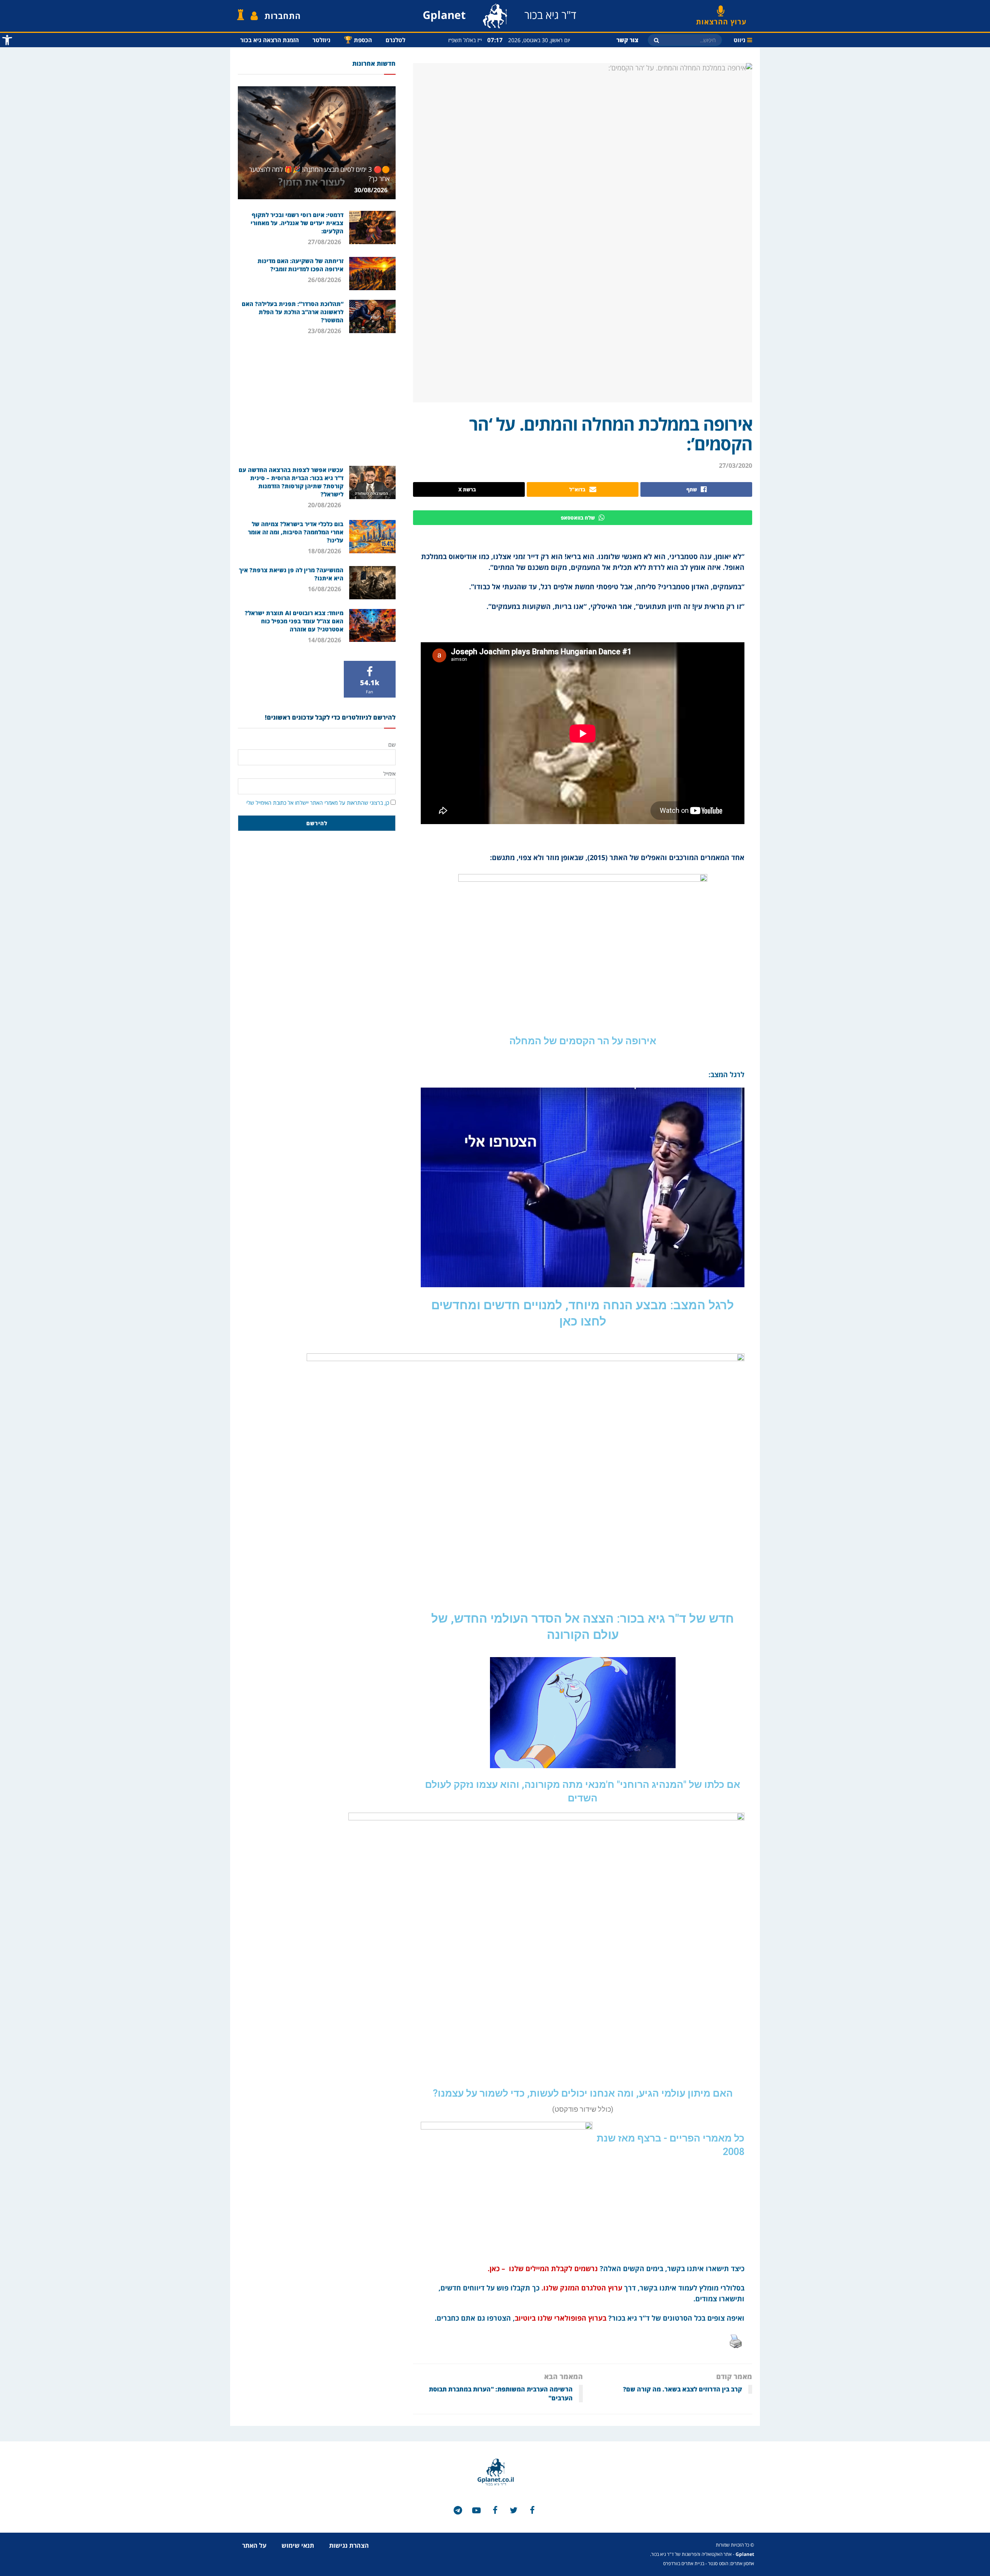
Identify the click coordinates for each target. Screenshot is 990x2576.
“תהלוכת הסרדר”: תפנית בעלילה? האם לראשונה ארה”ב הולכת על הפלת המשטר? (293, 312)
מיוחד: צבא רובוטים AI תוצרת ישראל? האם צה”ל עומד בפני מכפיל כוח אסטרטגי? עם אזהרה (294, 621)
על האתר (254, 2545)
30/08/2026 (372, 190)
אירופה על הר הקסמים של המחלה (583, 1041)
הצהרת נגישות (349, 2545)
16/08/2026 (325, 589)
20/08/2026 (325, 505)
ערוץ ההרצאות (721, 19)
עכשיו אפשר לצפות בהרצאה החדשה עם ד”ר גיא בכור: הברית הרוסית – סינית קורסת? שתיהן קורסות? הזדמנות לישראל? (291, 482)
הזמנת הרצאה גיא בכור (270, 40)
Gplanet (745, 2554)
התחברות (283, 16)
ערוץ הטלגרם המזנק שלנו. (582, 2288)
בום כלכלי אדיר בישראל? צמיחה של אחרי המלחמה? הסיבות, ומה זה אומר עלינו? (296, 532)
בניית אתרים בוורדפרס (684, 2563)
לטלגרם (395, 40)
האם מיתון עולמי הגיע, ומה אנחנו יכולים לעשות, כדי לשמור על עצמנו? (583, 2093)
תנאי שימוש (298, 2545)
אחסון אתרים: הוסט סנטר (731, 2563)
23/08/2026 (325, 331)
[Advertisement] (317, 400)
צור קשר (627, 40)
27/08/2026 (325, 242)
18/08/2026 (325, 551)
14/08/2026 (325, 640)
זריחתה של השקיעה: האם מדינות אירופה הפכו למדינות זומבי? (300, 265)
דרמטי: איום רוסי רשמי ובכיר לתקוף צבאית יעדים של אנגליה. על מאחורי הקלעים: (297, 223)
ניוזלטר (321, 40)
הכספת (358, 39)
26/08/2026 (325, 280)
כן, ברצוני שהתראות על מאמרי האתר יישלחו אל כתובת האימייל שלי (318, 803)
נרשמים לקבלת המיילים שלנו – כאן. (542, 2268)
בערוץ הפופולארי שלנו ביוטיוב (561, 2318)
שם (392, 745)
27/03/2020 (736, 465)
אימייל (389, 774)
